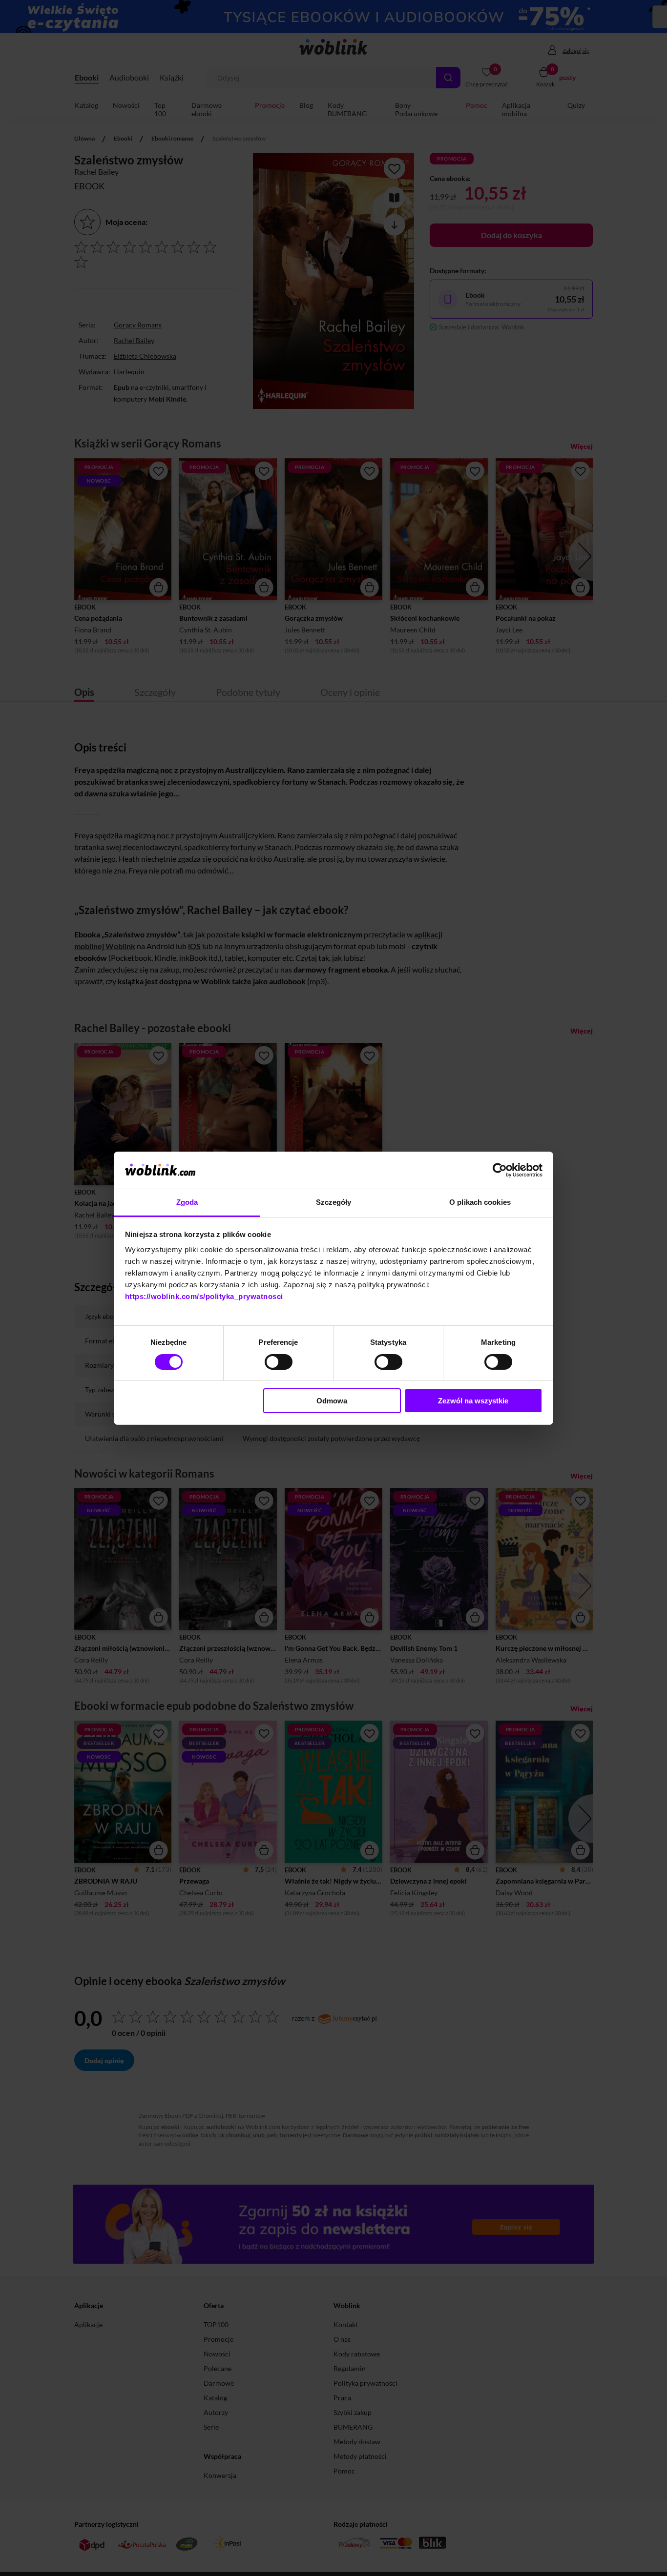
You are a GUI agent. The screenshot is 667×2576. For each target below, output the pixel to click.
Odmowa (332, 1401)
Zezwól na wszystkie (473, 1401)
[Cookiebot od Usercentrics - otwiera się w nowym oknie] (500, 1170)
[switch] (279, 1362)
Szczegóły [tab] (334, 1202)
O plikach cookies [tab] (480, 1202)
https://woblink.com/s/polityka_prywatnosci (204, 1296)
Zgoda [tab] (187, 1202)
